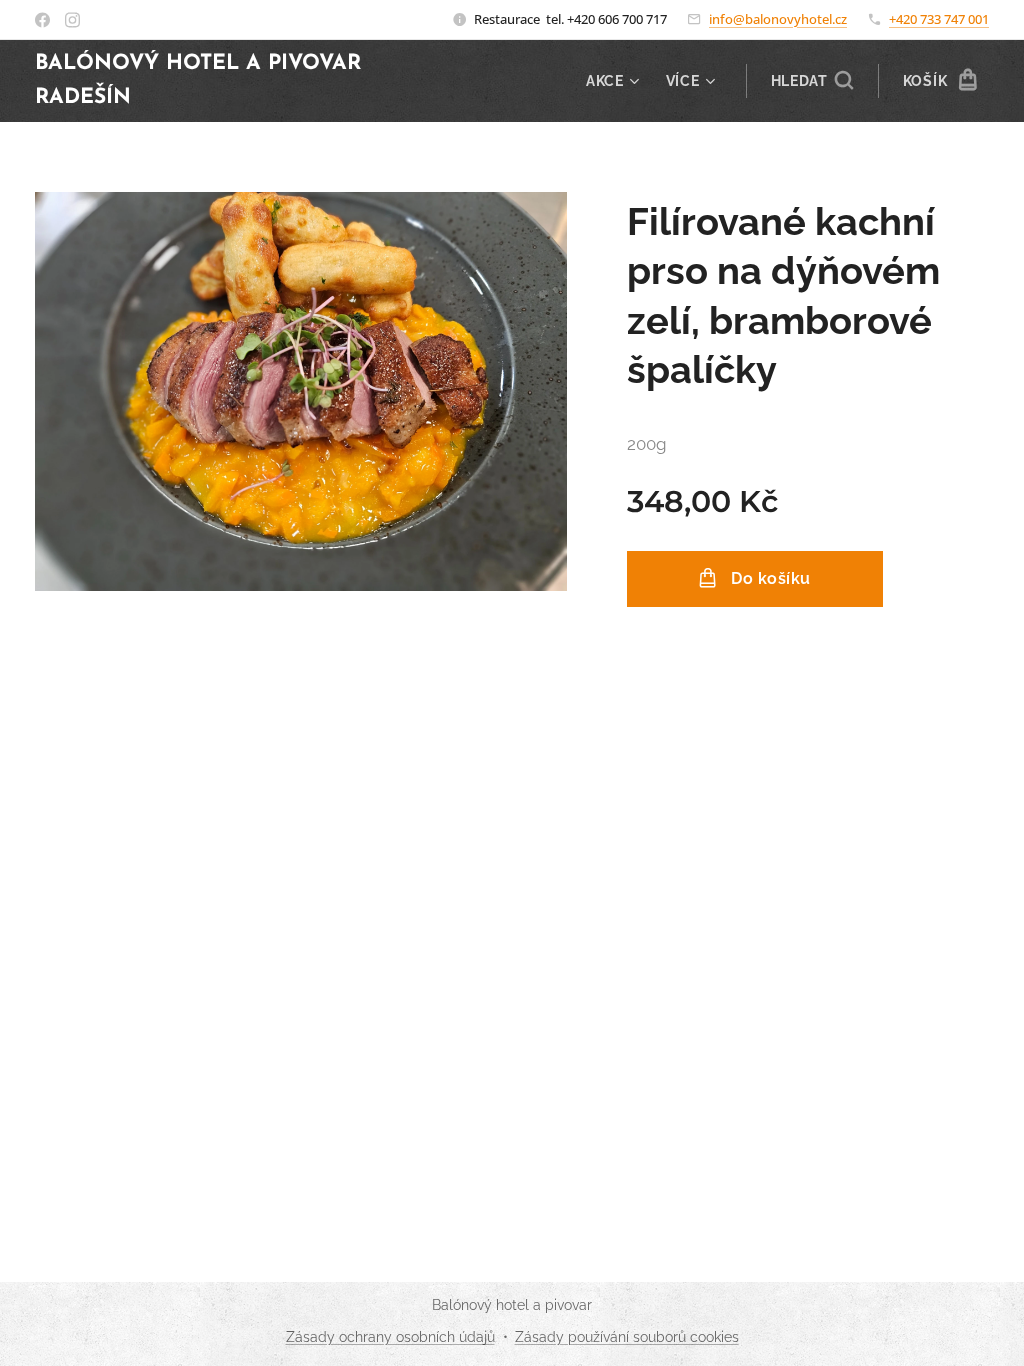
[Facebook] (42, 20)
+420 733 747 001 (939, 19)
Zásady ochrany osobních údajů (390, 1337)
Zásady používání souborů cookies (627, 1337)
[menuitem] (615, 81)
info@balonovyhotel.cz (778, 19)
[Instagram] (72, 20)
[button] (812, 81)
